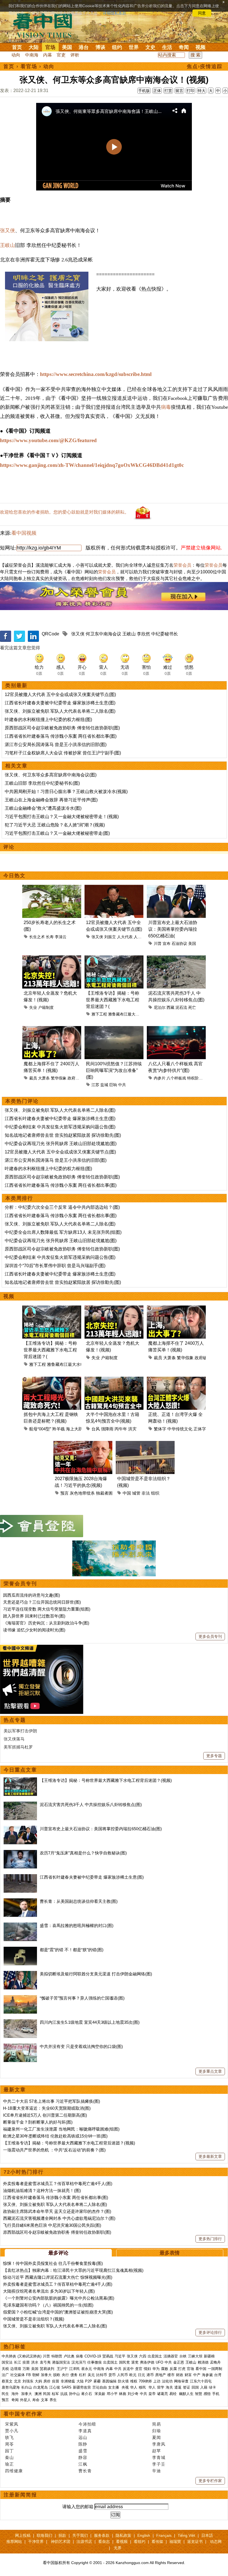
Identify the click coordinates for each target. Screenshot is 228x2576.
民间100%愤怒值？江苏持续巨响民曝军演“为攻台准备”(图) (114, 1070)
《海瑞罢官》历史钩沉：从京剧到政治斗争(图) (46, 1623)
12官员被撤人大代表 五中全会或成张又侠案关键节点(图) (60, 694)
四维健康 (14, 2471)
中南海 (32, 55)
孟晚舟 (215, 2362)
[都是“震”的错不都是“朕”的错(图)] (20, 1950)
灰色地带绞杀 (82, 1493)
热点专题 (15, 1720)
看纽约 (140, 2542)
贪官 (139, 2369)
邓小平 (112, 2394)
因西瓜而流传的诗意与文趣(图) (32, 1595)
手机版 (144, 91)
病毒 (166, 407)
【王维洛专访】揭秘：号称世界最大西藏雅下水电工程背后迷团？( (113, 1000)
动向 (16, 55)
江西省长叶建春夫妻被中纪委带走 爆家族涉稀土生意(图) (60, 703)
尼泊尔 (160, 1007)
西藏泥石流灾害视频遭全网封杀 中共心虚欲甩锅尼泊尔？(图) (59, 2218)
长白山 (27, 2387)
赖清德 (203, 2362)
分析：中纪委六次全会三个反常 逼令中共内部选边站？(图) (62, 1207)
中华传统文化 (180, 1429)
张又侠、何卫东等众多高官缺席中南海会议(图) (51, 775)
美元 (91, 2375)
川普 (158, 943)
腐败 (165, 2369)
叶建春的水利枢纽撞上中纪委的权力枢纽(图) (48, 719)
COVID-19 (93, 2356)
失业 (33, 1007)
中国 (127, 1493)
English (144, 2535)
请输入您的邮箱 (78, 2507)
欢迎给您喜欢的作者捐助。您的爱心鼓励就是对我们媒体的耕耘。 (65, 512)
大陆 (34, 47)
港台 (84, 47)
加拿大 (46, 2375)
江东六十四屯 (201, 2381)
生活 (167, 47)
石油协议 (179, 943)
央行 (65, 2375)
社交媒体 (18, 2375)
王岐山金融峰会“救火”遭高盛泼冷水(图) (43, 808)
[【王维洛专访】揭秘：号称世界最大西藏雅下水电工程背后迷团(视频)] (20, 1780)
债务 (74, 2375)
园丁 (9, 2451)
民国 (47, 2394)
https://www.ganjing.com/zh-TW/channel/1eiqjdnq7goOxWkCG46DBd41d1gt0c (92, 465)
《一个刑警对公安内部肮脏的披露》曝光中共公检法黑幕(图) (59, 2298)
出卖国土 (155, 2356)
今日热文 (14, 876)
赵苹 (157, 2451)
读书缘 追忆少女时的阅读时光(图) (34, 1630)
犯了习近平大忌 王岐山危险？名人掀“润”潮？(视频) (55, 825)
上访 (157, 2381)
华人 (134, 2387)
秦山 (9, 2457)
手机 (216, 2394)
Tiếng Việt (186, 2535)
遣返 (178, 2387)
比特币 (102, 2375)
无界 (118, 2548)
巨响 (113, 1085)
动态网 (216, 2542)
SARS (66, 2387)
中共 (122, 1085)
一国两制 (215, 2369)
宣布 (167, 943)
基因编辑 (109, 2381)
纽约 (117, 47)
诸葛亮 (163, 2394)
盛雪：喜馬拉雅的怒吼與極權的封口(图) (77, 1925)
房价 (47, 2381)
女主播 (114, 2387)
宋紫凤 (12, 2424)
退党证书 (195, 2542)
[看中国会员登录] (42, 1526)
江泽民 (74, 2369)
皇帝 (152, 2394)
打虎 (182, 2369)
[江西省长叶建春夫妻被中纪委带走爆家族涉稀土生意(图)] (20, 1877)
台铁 (183, 2356)
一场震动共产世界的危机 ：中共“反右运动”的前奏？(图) (54, 2150)
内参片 (160, 1078)
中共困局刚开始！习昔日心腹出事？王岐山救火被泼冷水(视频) (66, 792)
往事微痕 (95, 2362)
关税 (5, 2369)
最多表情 (170, 2253)
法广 (5, 2375)
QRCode (50, 634)
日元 (142, 2375)
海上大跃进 (76, 1429)
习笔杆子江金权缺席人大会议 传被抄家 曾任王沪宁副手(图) (63, 753)
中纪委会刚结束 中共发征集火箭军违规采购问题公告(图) (60, 1127)
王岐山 (8, 245)
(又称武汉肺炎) (29, 2356)
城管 (136, 1493)
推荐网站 (14, 2542)
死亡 (192, 1007)
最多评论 (58, 2253)
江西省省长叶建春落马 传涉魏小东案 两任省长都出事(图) (61, 736)
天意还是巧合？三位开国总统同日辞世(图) (42, 1602)
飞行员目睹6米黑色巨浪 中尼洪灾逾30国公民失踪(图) (52, 2225)
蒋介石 (87, 2394)
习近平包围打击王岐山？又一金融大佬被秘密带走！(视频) (62, 817)
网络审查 (181, 2381)
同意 (202, 13)
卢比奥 (69, 2356)
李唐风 (159, 2444)
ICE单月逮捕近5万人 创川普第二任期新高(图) (45, 2115)
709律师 (145, 2381)
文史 (150, 47)
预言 (65, 1493)
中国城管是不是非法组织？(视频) (34, 2319)
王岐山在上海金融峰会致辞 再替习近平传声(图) (51, 800)
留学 (161, 2387)
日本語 (207, 2535)
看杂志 (104, 2542)
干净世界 (36, 2542)
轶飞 (9, 2437)
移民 (142, 2387)
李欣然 (143, 634)
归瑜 (157, 2431)
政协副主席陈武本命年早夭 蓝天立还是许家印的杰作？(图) (57, 2211)
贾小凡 (12, 2431)
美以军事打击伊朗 (20, 1731)
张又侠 (8, 231)
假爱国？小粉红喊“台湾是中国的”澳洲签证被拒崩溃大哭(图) (58, 2312)
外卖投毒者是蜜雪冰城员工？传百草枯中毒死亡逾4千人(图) (58, 2184)
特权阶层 (195, 1078)
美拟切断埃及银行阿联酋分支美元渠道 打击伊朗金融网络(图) (96, 1974)
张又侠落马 (14, 1739)
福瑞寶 (175, 2542)
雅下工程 (99, 1014)
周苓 (9, 2444)
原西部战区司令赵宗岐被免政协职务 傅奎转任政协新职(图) (62, 728)
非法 (146, 1493)
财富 (188, 2375)
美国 (67, 47)
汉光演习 (79, 2362)
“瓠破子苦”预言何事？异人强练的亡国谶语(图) (82, 1998)
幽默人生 (186, 2394)
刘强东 (28, 2381)
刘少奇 (133, 2394)
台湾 (218, 2375)
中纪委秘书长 (165, 634)
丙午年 (121, 1429)
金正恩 (179, 2362)
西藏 (170, 1007)
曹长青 (85, 2471)
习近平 (120, 2356)
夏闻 (157, 2437)
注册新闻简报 (20, 2495)
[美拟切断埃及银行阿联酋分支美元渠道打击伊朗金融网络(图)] (20, 1974)
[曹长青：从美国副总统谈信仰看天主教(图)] (20, 1901)
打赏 (168, 91)
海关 (169, 2387)
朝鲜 (36, 2375)
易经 (174, 2394)
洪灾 (132, 1429)
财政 (180, 2375)
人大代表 (125, 937)
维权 (134, 2381)
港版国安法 (61, 2362)
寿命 (36, 2400)
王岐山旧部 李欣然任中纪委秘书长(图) (42, 783)
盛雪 (83, 2451)
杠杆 (83, 2375)
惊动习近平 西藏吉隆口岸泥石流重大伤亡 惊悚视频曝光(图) (58, 2277)
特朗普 (57, 2356)
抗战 (64, 2394)
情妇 (147, 2369)
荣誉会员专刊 (20, 1584)
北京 (18, 2381)
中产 (197, 2375)
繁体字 (160, 1429)
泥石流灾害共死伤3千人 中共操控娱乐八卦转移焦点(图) (91, 1805)
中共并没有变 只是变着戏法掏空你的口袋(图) (81, 2046)
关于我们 (80, 2535)
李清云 (61, 937)
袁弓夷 (45, 2362)
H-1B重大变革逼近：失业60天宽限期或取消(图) (47, 2108)
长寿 (50, 937)
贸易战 (108, 2356)
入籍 (204, 2387)
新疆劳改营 (82, 2387)
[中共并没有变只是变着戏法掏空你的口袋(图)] (20, 2046)
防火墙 (123, 2381)
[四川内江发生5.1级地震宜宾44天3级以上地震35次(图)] (20, 2022)
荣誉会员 (182, 565)
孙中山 (74, 2394)
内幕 (48, 55)
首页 (17, 47)
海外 (16, 2394)
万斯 (26, 2369)
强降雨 (107, 1429)
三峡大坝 (195, 2356)
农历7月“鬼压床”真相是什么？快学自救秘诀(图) (83, 1853)
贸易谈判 (48, 2369)
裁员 (33, 1078)
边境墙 (16, 2369)
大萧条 (44, 1078)
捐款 (62, 2535)
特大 (202, 91)
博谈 (100, 47)
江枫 (83, 2464)
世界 (134, 47)
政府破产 (75, 1078)
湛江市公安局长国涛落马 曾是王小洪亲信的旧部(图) (56, 745)
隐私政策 (123, 2535)
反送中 (128, 2369)
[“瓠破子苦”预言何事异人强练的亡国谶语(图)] (20, 1998)
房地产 (161, 2375)
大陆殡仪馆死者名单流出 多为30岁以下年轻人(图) (49, 2291)
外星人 (25, 2400)
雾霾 (97, 2381)
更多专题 (214, 1756)
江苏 (95, 1085)
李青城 (159, 2457)
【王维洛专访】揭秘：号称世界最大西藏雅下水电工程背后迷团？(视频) (106, 1780)
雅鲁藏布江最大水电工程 (130, 1014)
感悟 (207, 2394)
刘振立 (110, 937)
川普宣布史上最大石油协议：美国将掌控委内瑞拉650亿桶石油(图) (101, 1829)
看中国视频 (24, 533)
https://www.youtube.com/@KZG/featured (48, 440)
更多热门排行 (210, 2239)
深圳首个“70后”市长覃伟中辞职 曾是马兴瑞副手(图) (55, 1266)
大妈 (38, 2381)
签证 (187, 2387)
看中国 (46, 25)
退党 (135, 2362)
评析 (75, 55)
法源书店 (84, 2542)
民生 (6, 2394)
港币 (150, 2375)
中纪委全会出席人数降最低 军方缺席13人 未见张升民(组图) (63, 1232)
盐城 (104, 1085)
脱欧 (57, 2375)
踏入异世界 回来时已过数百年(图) (34, 1616)
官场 (50, 47)
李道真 (85, 2431)
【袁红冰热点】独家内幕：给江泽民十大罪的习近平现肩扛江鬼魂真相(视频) (73, 2270)
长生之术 (37, 937)
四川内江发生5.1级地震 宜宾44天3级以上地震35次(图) (90, 2022)
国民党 (124, 2362)
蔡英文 (7, 2381)
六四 (143, 2356)
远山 (83, 2437)
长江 (18, 2362)
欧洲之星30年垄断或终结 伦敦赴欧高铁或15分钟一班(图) (55, 2136)
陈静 (83, 2444)
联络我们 (44, 2535)
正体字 (200, 1429)
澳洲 (38, 2394)
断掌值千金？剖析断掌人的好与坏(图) (38, 2122)
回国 (195, 2387)
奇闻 (184, 47)
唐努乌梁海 (11, 2387)
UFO (159, 2362)
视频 (200, 47)
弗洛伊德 (147, 2362)
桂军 (55, 2394)
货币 (112, 2375)
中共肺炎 (9, 2356)
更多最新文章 (210, 2156)
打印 (190, 91)
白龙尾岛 (41, 2387)
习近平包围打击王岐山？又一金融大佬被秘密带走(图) (57, 833)
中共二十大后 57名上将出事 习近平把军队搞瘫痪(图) (52, 2101)
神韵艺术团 (61, 2542)
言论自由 (100, 2387)
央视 (125, 2387)
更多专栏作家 (210, 2481)
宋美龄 (100, 2394)
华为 (156, 2369)
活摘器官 (171, 2356)
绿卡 (212, 2387)
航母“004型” (40, 1429)
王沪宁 (62, 2369)
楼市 (171, 2375)
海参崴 (207, 2375)
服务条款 (102, 2535)
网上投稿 (23, 2535)
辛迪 (157, 2471)
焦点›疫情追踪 (205, 66)
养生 (53, 2400)
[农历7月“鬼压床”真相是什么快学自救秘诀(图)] (20, 1853)
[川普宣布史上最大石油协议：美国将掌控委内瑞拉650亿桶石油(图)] (20, 1829)
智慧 (199, 2394)
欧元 (133, 2375)
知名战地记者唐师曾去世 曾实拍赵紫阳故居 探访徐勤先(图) (63, 1135)
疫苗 (26, 2362)
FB (29, 2375)
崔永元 (87, 2369)
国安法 (7, 2362)
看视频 (122, 2542)
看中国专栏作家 (23, 2414)
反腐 (173, 2369)
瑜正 (9, 2464)
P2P (89, 2381)
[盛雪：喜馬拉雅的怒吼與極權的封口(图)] (20, 1925)
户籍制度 (46, 1007)
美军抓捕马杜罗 (18, 1747)
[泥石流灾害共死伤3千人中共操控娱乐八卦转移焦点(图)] (20, 1805)
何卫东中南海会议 (103, 634)
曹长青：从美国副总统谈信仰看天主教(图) (79, 1901)
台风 (96, 1429)
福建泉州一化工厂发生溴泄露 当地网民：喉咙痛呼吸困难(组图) (61, 2129)
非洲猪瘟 (68, 2381)
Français (164, 2535)
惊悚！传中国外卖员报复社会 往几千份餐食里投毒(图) (53, 2263)
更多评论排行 (210, 2332)
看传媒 (157, 2542)
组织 (155, 1493)
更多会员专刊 (210, 1636)
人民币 (122, 2375)
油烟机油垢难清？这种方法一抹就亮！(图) (42, 2190)
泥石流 (181, 1007)
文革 (44, 2400)
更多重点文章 (210, 2071)
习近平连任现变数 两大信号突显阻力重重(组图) (47, 1609)
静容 (83, 2457)
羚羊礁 (59, 1429)
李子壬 (159, 2464)
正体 (157, 91)
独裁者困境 (106, 1493)
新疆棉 (209, 2356)
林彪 (123, 2394)
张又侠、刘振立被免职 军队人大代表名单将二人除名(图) (60, 711)
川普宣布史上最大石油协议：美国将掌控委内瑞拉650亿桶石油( (173, 929)
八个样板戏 (176, 1078)
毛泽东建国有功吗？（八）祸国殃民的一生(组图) (48, 2305)
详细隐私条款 (115, 13)
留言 (179, 91)
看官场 (29, 66)
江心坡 (55, 2387)
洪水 (35, 2362)
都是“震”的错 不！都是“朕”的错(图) (72, 1950)
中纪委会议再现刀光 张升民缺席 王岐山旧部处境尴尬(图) (61, 1144)
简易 (157, 2424)
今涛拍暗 (87, 2424)
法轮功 (167, 2381)
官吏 (61, 55)
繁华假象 (59, 1078)
